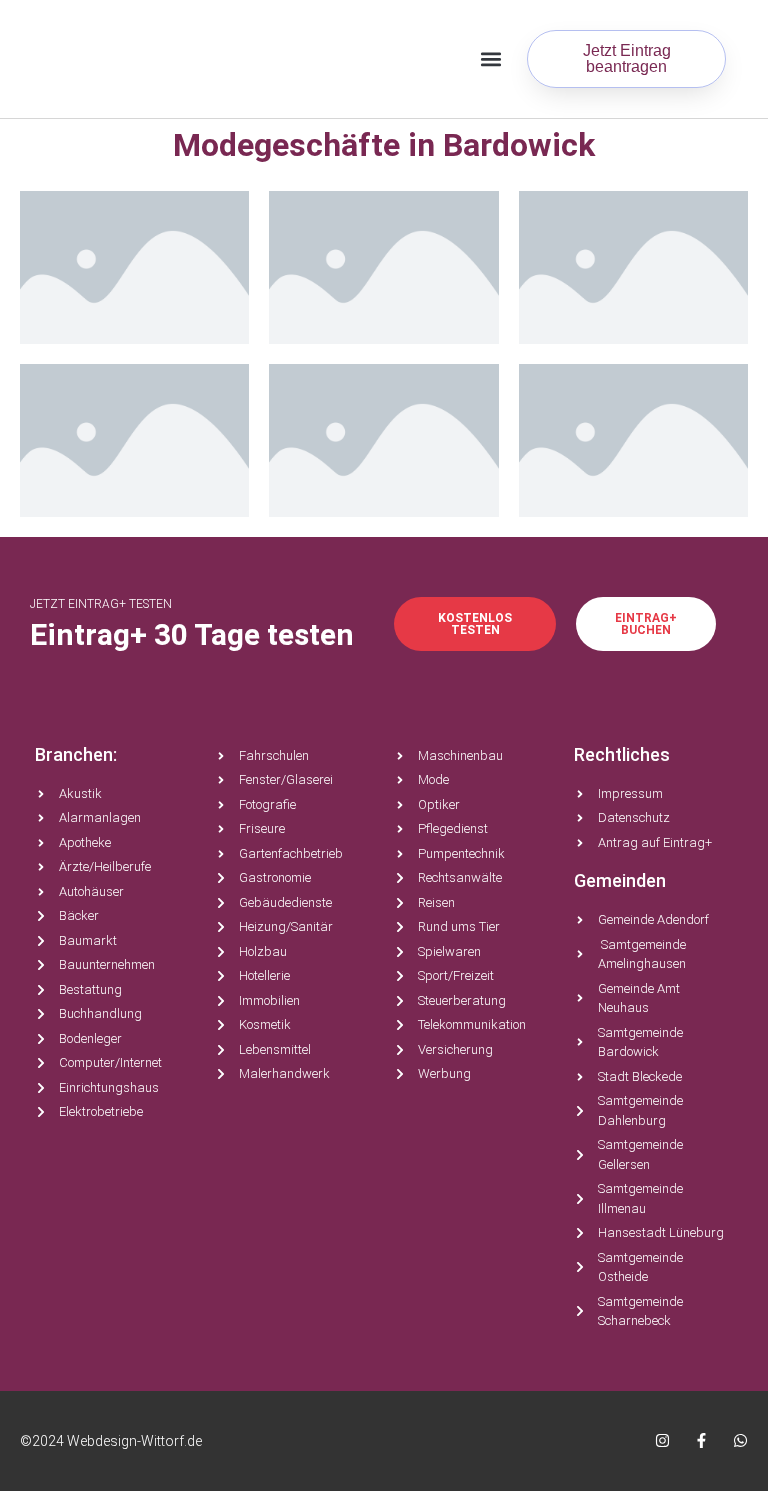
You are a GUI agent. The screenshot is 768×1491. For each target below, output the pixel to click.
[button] (490, 59)
